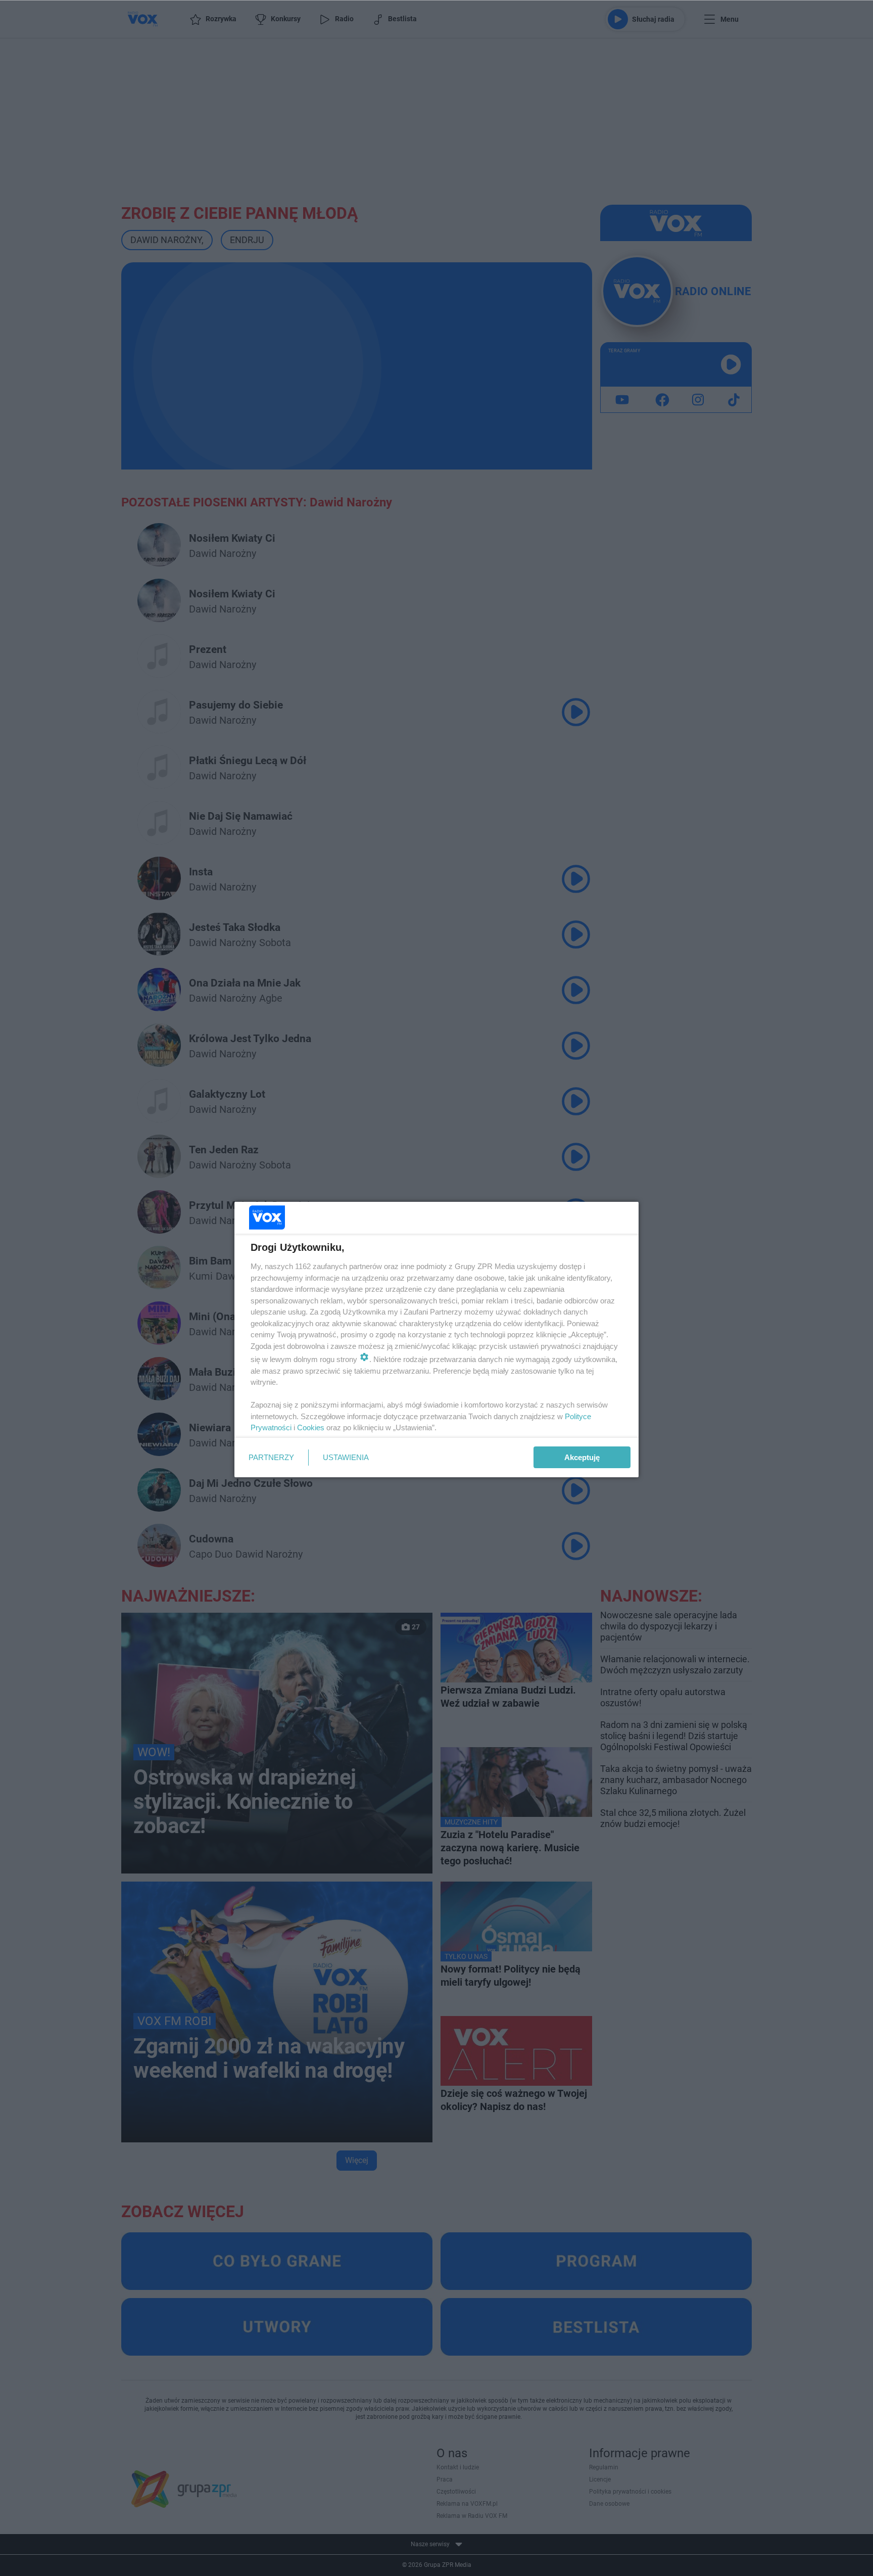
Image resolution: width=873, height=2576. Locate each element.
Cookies (311, 1427)
